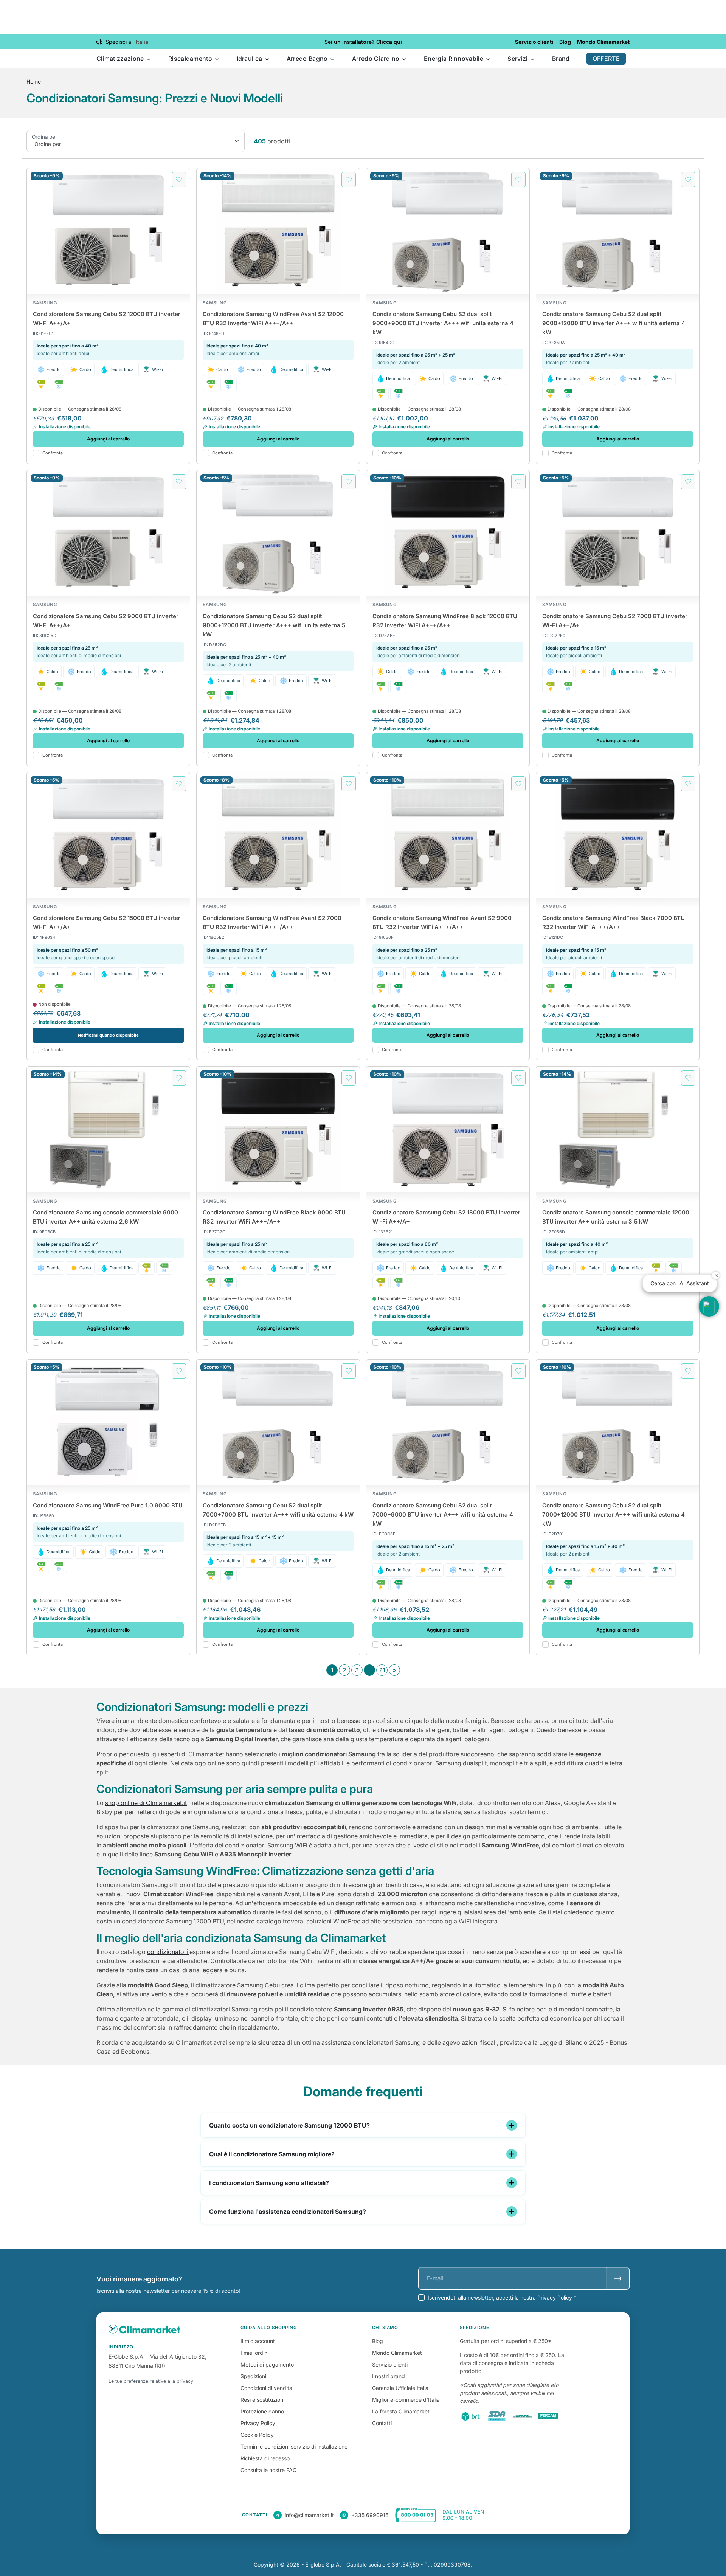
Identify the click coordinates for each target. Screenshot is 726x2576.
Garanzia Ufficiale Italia (400, 2388)
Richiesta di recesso (265, 2458)
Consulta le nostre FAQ (269, 2470)
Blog (378, 2341)
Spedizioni (253, 2376)
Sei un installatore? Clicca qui (363, 42)
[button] (709, 1306)
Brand (561, 59)
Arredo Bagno (308, 59)
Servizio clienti (390, 2364)
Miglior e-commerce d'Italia (406, 2400)
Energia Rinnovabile (454, 59)
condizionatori (168, 1952)
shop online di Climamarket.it (146, 1803)
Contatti (382, 2423)
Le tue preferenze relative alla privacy (151, 2381)
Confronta (53, 453)
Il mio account (258, 2341)
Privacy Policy (258, 2423)
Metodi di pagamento (267, 2364)
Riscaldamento (191, 59)
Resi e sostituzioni (262, 2400)
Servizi (518, 59)
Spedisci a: (119, 42)
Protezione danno (262, 2411)
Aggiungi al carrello (108, 439)
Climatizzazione (121, 59)
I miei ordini (254, 2353)
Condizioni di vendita (266, 2388)
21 (382, 1670)
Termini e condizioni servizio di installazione (294, 2447)
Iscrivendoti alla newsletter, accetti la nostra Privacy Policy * (502, 2298)
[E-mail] (618, 2278)
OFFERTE (606, 59)
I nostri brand (389, 2376)
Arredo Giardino (377, 59)
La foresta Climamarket (401, 2411)
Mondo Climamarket (397, 2353)
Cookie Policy (257, 2435)
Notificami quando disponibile (108, 1035)
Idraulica (250, 59)
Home (34, 81)
